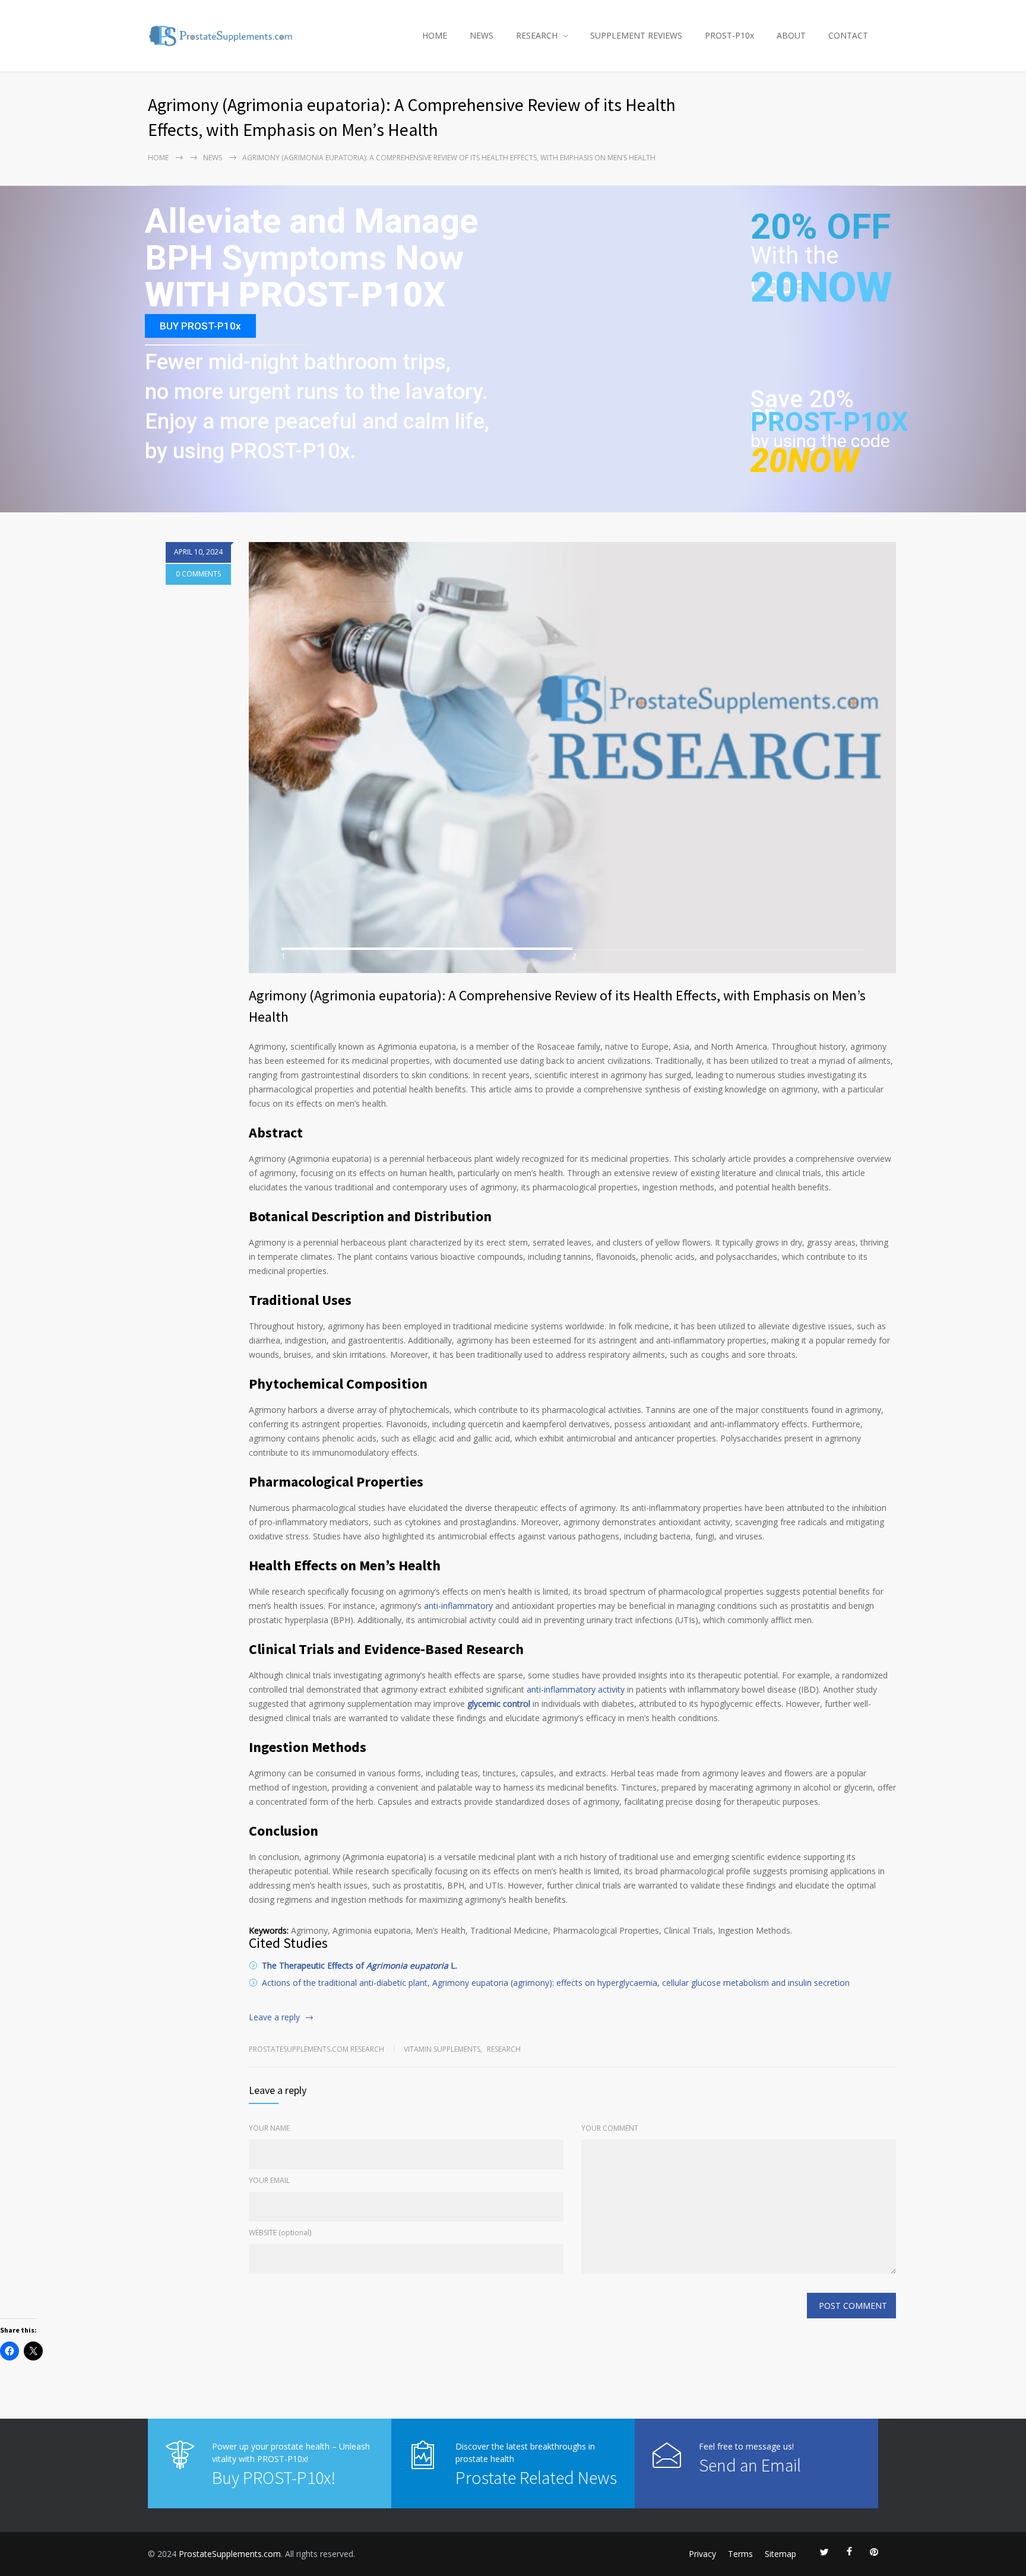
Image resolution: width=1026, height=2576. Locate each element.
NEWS (482, 35)
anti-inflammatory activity (576, 1689)
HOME (435, 35)
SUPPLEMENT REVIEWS (636, 35)
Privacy (702, 2554)
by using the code (820, 441)
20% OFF (821, 233)
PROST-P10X (829, 422)
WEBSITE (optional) (280, 2233)
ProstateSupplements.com (230, 2554)
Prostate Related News (536, 2477)
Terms (740, 2554)
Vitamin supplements (442, 2049)
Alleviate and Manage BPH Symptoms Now (311, 240)
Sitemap (780, 2554)
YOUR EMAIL (269, 2180)
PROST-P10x (729, 35)
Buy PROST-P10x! (274, 2477)
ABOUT (791, 35)
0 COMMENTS (198, 574)
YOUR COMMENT (610, 2128)
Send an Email (750, 2465)
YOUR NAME (269, 2128)
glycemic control (499, 1704)
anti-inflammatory (460, 1606)
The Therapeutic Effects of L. (360, 1965)
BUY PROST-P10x (200, 326)
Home (158, 158)
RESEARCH (537, 35)
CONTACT (848, 35)
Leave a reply (274, 2017)
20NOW (821, 287)
